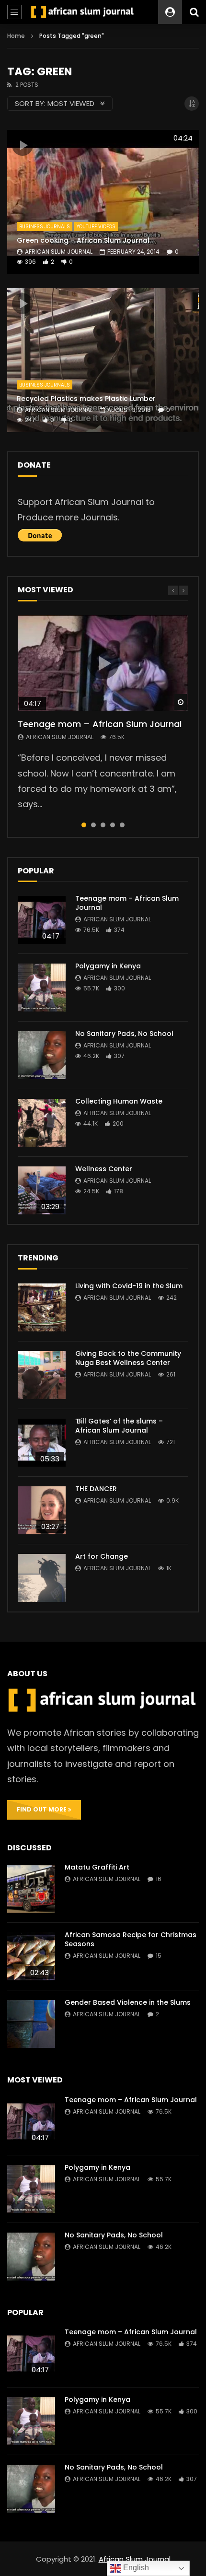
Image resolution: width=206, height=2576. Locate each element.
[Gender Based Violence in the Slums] (31, 2024)
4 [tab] (113, 825)
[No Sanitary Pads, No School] (42, 1055)
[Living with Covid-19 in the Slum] (42, 1307)
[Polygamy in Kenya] (42, 988)
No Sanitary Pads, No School (124, 1034)
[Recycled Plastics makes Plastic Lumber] (103, 360)
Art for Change (102, 1556)
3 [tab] (103, 825)
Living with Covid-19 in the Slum (129, 1286)
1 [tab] (84, 825)
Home (16, 36)
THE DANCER (96, 1489)
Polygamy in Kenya (108, 966)
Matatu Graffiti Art (97, 1867)
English (135, 2568)
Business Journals (45, 227)
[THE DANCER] (42, 1510)
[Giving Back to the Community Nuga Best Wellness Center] (42, 1375)
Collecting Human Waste (119, 1101)
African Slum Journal (59, 252)
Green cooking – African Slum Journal (83, 240)
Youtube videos (96, 227)
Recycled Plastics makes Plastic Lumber (86, 399)
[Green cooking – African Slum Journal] (103, 202)
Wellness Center (104, 1169)
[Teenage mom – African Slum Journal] (42, 920)
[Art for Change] (42, 1578)
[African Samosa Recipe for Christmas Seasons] (31, 1956)
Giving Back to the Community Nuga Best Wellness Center (128, 1358)
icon (23, 145)
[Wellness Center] (42, 1190)
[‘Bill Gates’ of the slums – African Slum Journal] (42, 1443)
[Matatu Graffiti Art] (31, 1889)
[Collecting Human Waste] (42, 1123)
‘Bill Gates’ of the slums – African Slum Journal (119, 1426)
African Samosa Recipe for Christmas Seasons (131, 1939)
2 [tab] (93, 825)
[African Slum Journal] (83, 12)
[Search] (194, 12)
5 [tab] (122, 825)
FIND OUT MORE (42, 1809)
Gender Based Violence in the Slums (128, 2002)
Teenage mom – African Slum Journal (100, 724)
